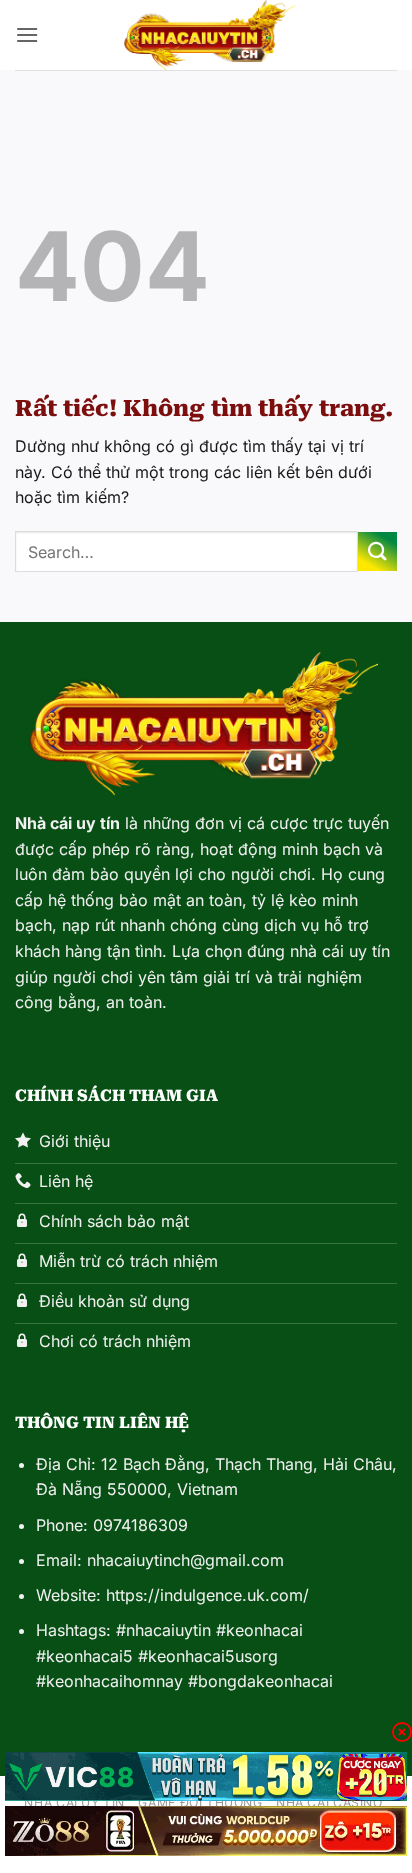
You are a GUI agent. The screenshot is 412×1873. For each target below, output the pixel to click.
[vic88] (206, 1777)
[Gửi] (377, 551)
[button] (27, 34)
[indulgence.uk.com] (206, 35)
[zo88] (206, 1831)
